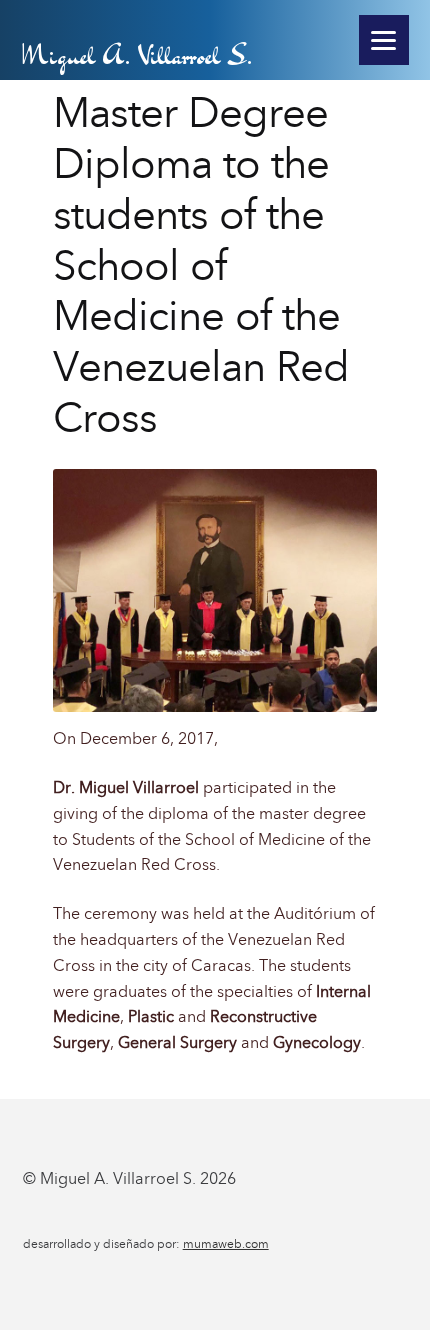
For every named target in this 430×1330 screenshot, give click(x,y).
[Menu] (384, 40)
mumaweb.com (226, 1244)
